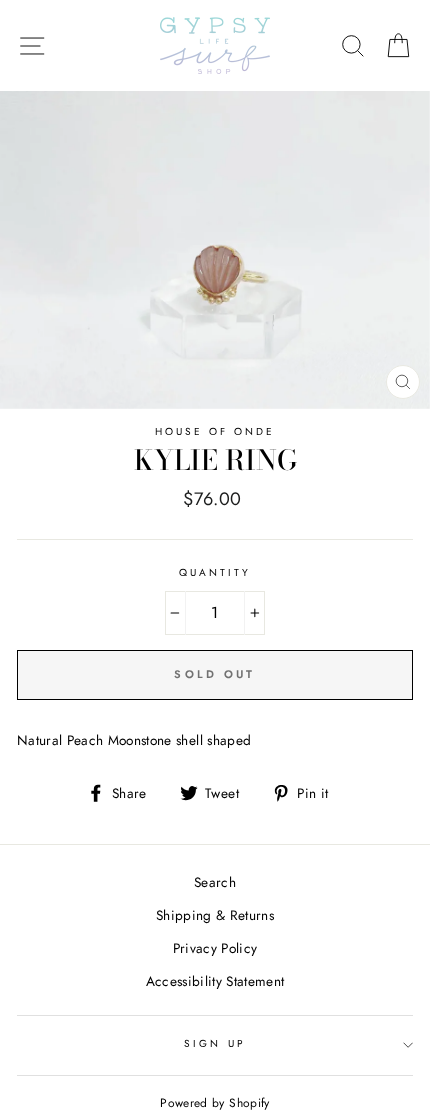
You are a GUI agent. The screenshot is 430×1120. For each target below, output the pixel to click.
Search (215, 882)
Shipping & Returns (215, 915)
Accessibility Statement (215, 981)
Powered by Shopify (214, 1103)
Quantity (215, 572)
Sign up (214, 1043)
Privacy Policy (215, 948)
